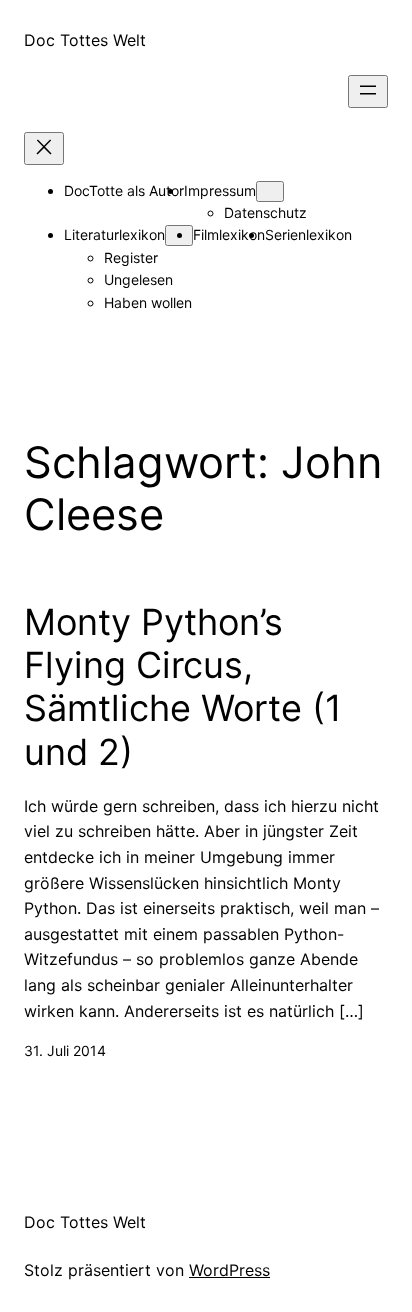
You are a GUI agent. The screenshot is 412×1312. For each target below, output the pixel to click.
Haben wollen (148, 302)
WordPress (229, 1270)
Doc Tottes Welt (85, 40)
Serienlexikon (308, 234)
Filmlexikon (229, 234)
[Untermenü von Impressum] (270, 191)
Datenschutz (265, 212)
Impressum (220, 190)
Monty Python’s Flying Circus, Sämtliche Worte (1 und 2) (183, 687)
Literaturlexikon (114, 234)
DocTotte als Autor (124, 190)
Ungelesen (138, 279)
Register (131, 257)
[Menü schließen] (44, 148)
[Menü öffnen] (368, 91)
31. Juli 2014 (65, 1050)
